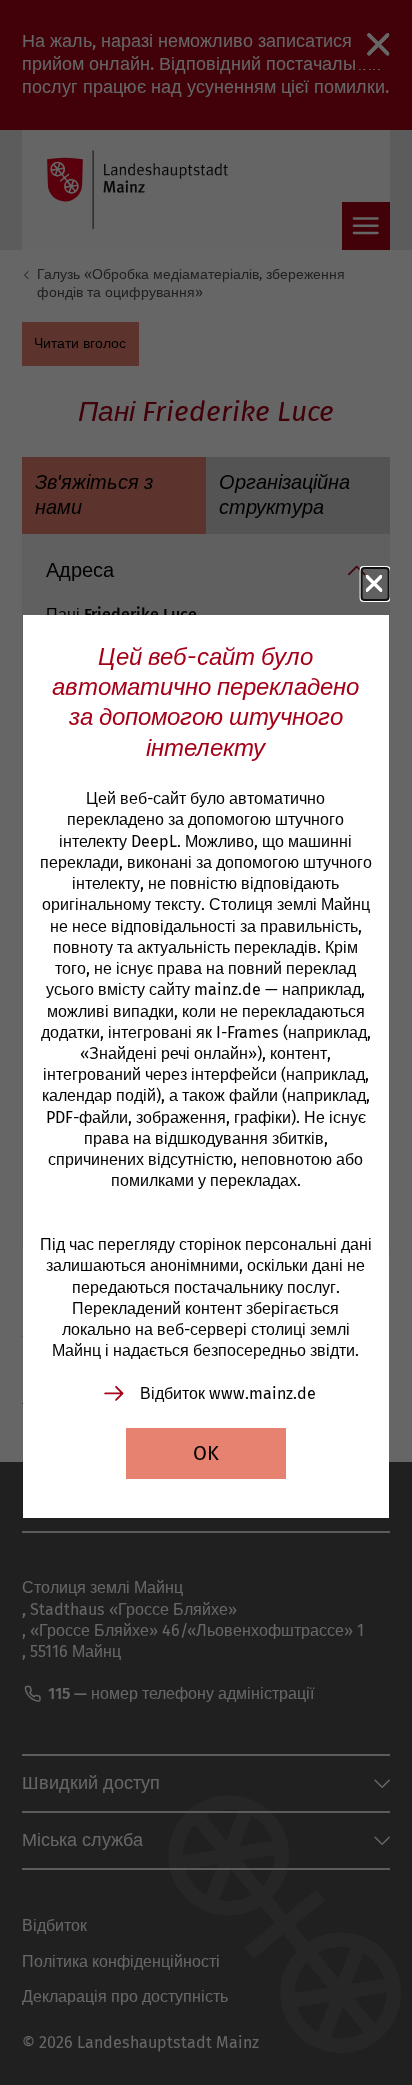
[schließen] (375, 584)
